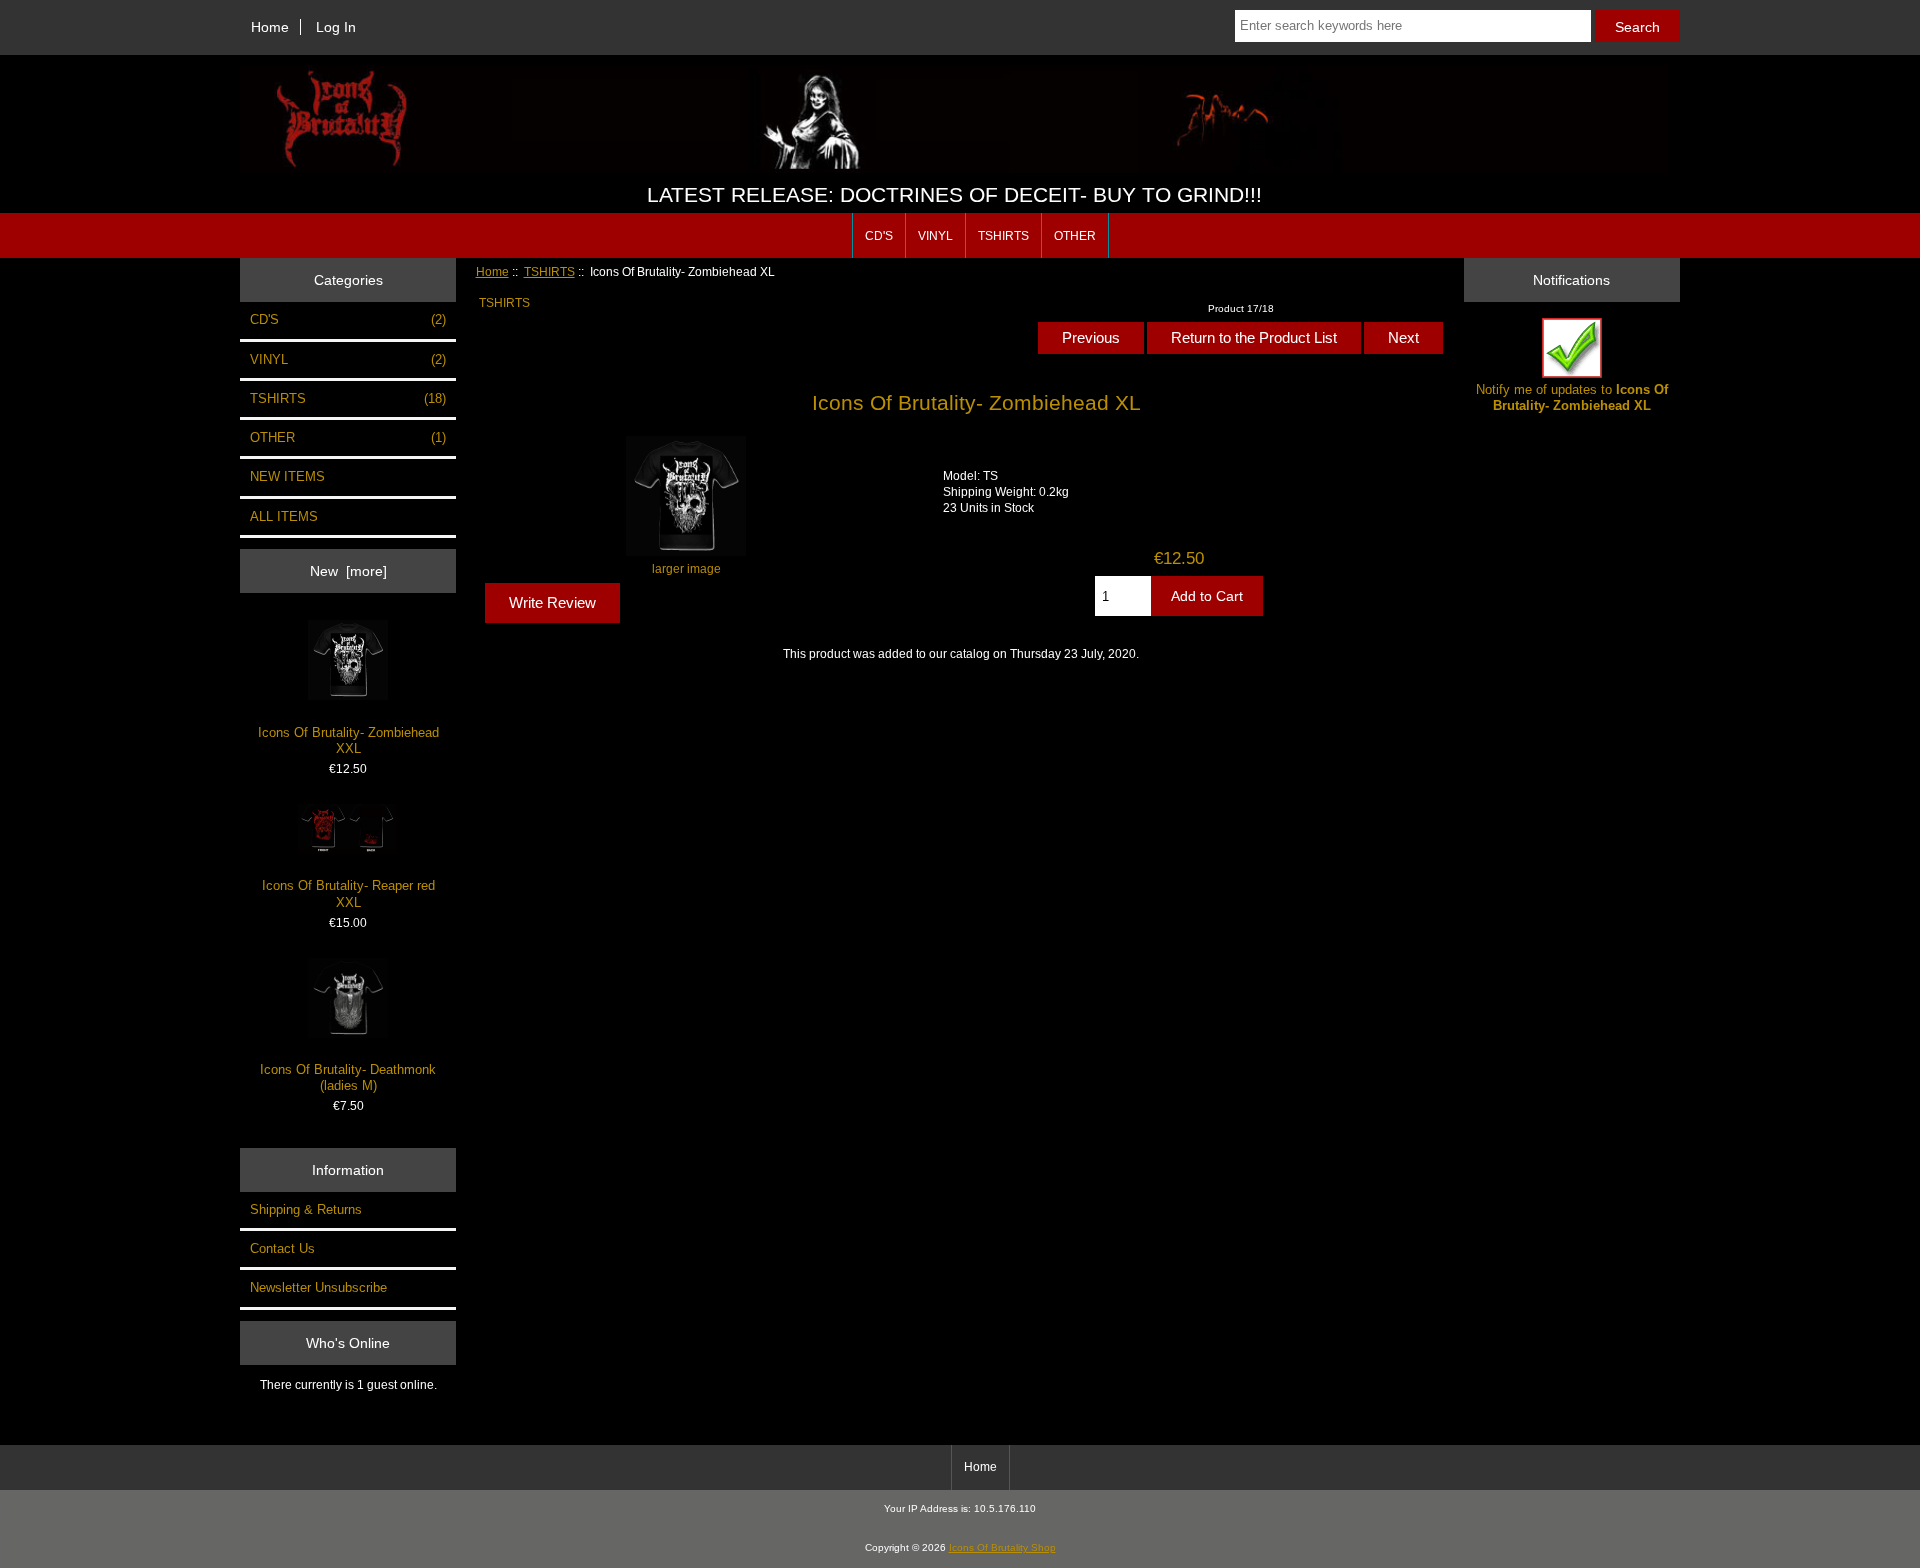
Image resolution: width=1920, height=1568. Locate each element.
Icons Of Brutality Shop (1002, 1547)
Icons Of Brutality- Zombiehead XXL (348, 740)
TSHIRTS (549, 271)
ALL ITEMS (284, 516)
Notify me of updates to (1572, 397)
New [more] (348, 571)
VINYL (935, 236)
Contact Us (282, 1248)
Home (270, 27)
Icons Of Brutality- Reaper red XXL (348, 893)
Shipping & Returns (306, 1209)
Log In (336, 27)
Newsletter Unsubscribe (318, 1287)
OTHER (1075, 236)
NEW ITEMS (287, 476)
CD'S (879, 236)
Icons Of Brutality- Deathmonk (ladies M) (348, 1077)
